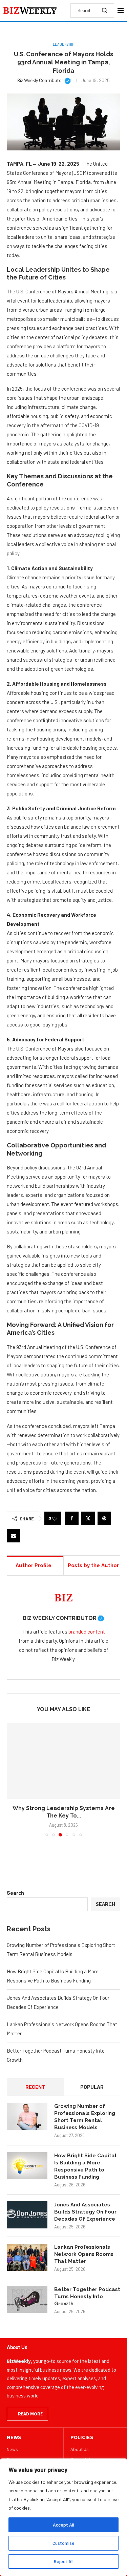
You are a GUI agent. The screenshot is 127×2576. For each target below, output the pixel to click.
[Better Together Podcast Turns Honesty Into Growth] (27, 2300)
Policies (82, 2437)
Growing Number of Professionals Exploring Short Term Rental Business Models (85, 2117)
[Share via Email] (14, 1536)
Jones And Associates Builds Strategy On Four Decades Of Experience (85, 2212)
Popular (92, 2087)
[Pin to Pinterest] (104, 1518)
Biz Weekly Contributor (44, 80)
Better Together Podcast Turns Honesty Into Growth (87, 2297)
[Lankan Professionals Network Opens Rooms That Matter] (27, 2257)
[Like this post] (55, 1519)
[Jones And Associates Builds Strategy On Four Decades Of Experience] (27, 2215)
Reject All (64, 2561)
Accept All (63, 2525)
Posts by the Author (93, 1565)
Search (15, 1893)
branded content (87, 1632)
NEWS (14, 2437)
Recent (35, 2087)
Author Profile (34, 1565)
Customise (63, 2543)
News (12, 2449)
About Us (80, 2449)
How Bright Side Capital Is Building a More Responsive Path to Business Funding (85, 2166)
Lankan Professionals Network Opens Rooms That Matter (84, 2254)
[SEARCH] (105, 11)
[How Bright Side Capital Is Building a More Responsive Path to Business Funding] (27, 2166)
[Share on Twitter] (88, 1518)
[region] (63, 2517)
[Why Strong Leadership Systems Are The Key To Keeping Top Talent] (63, 1761)
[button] (13, 1780)
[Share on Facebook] (72, 1518)
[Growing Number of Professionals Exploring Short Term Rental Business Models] (27, 2116)
